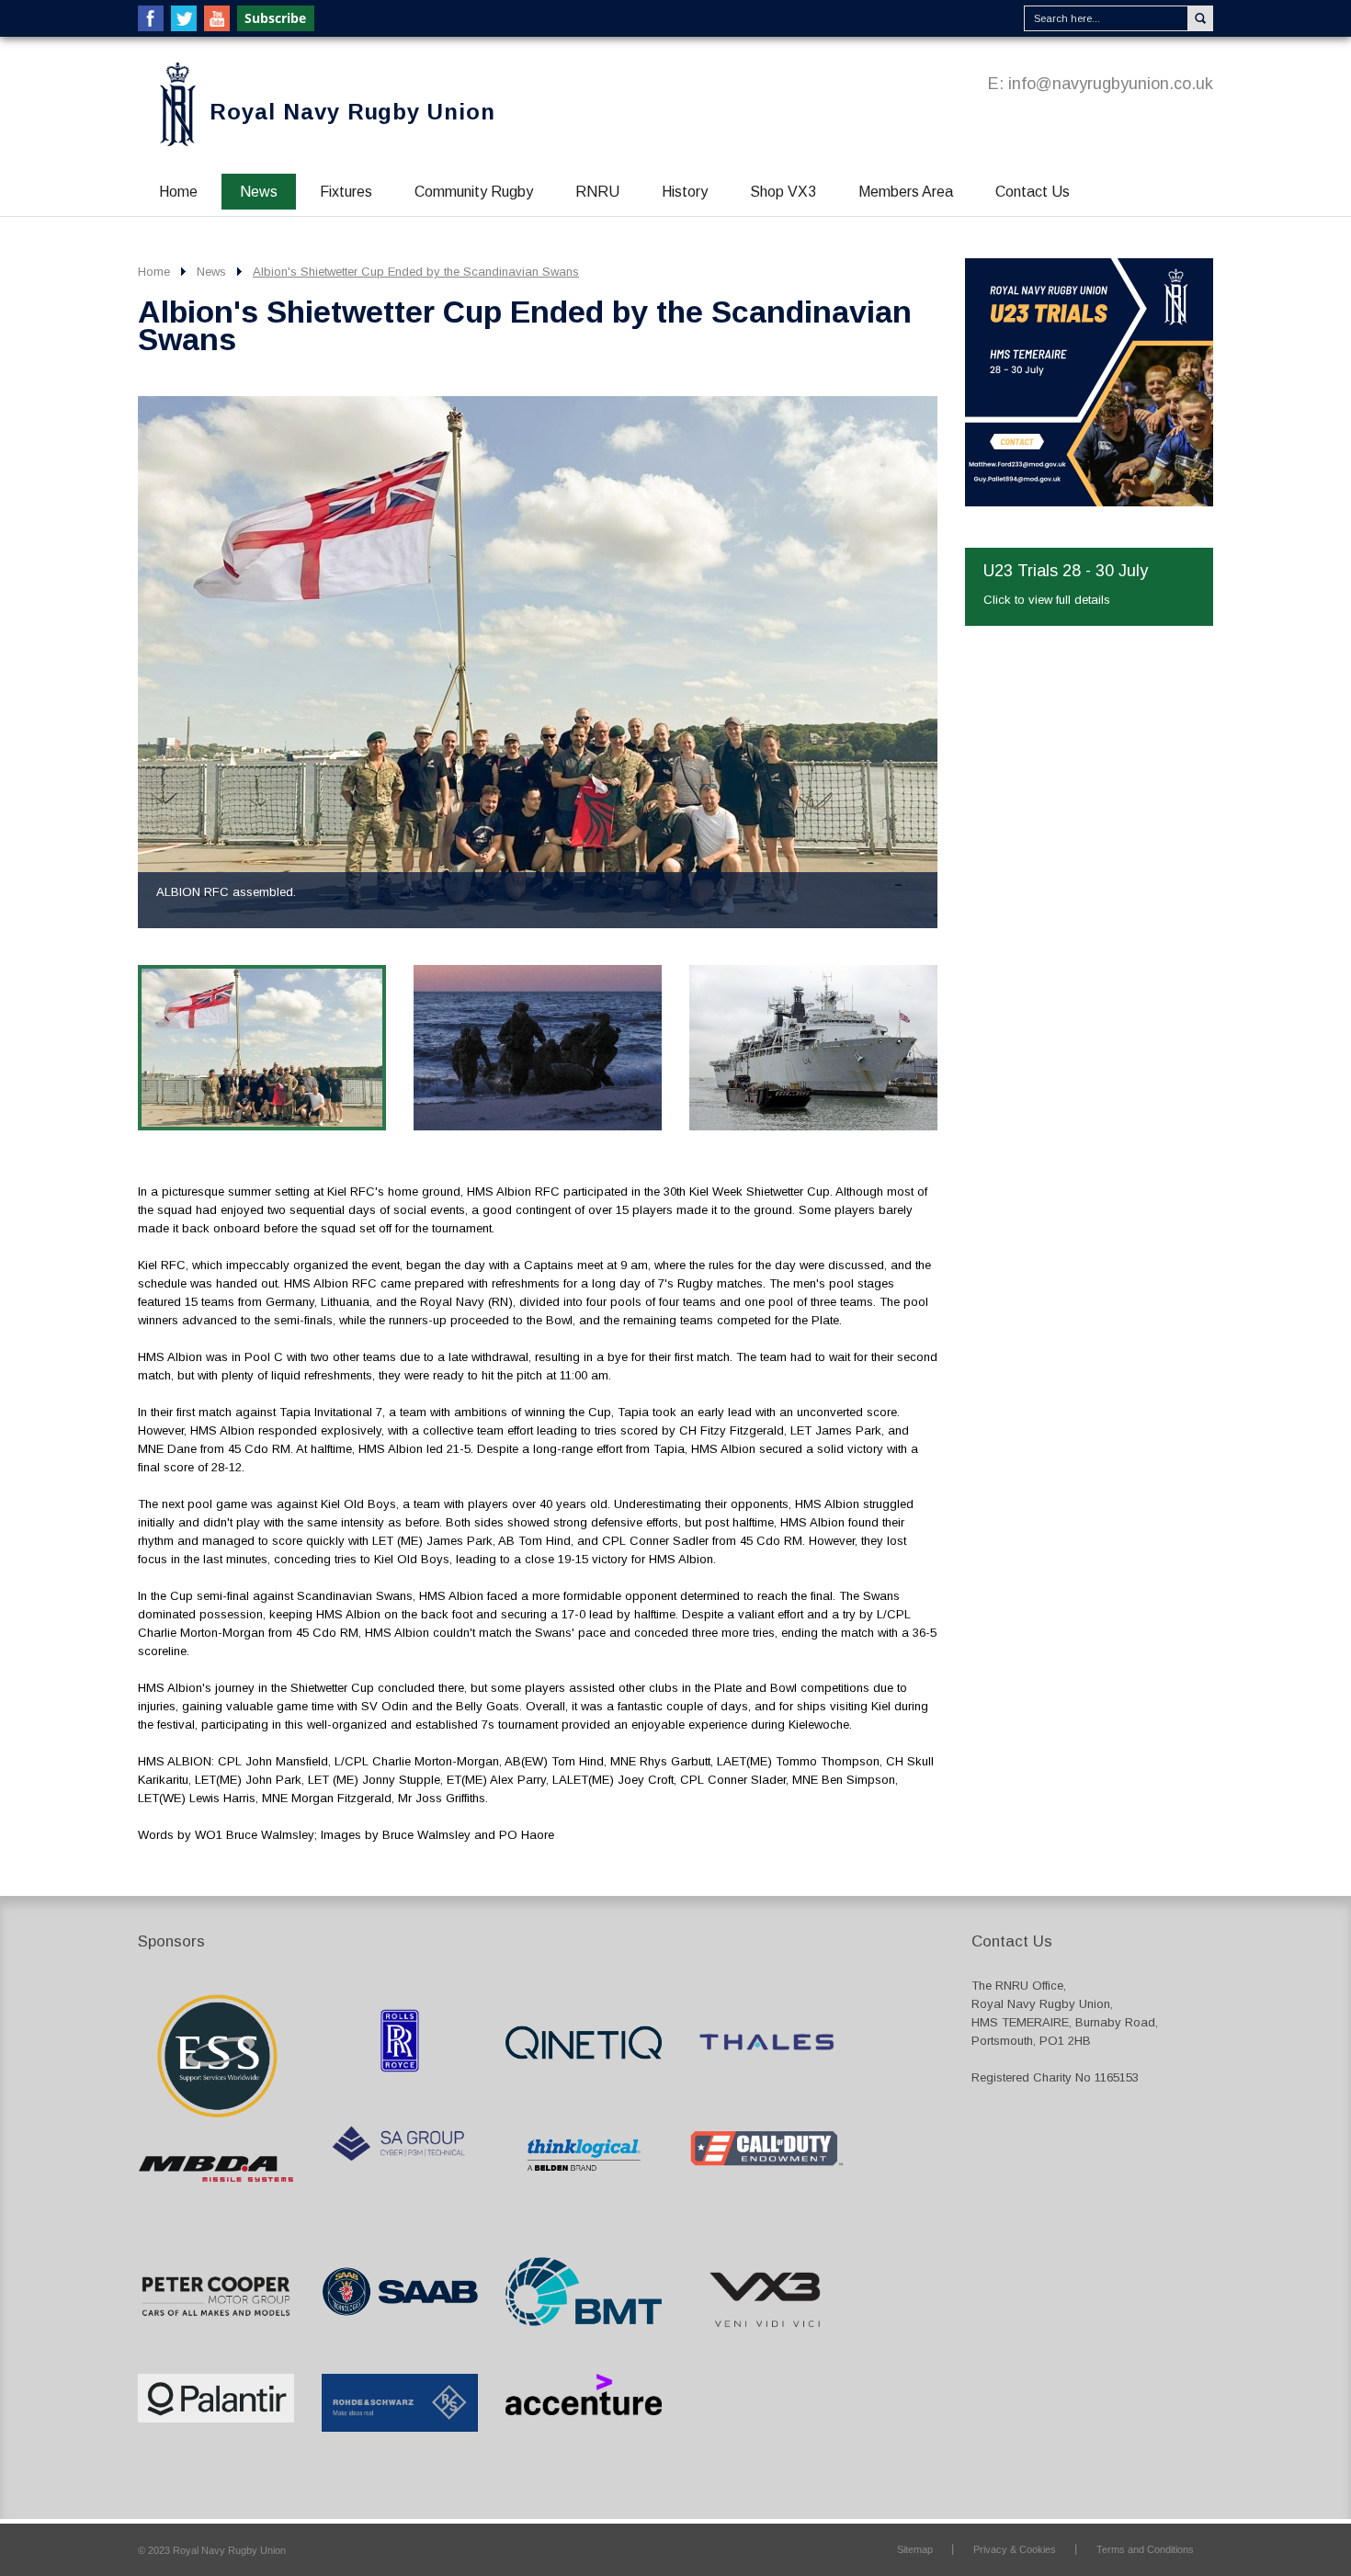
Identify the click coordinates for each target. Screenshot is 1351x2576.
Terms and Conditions (1145, 2549)
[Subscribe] (277, 18)
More (1089, 442)
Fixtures (346, 192)
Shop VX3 (783, 192)
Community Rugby (474, 192)
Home (178, 192)
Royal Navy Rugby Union (352, 112)
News (259, 192)
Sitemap (915, 2549)
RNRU (597, 192)
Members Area (906, 192)
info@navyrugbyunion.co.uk (1111, 84)
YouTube (217, 18)
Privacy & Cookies (1015, 2549)
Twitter (184, 18)
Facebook (151, 18)
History (685, 192)
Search (1200, 18)
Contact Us (1033, 192)
